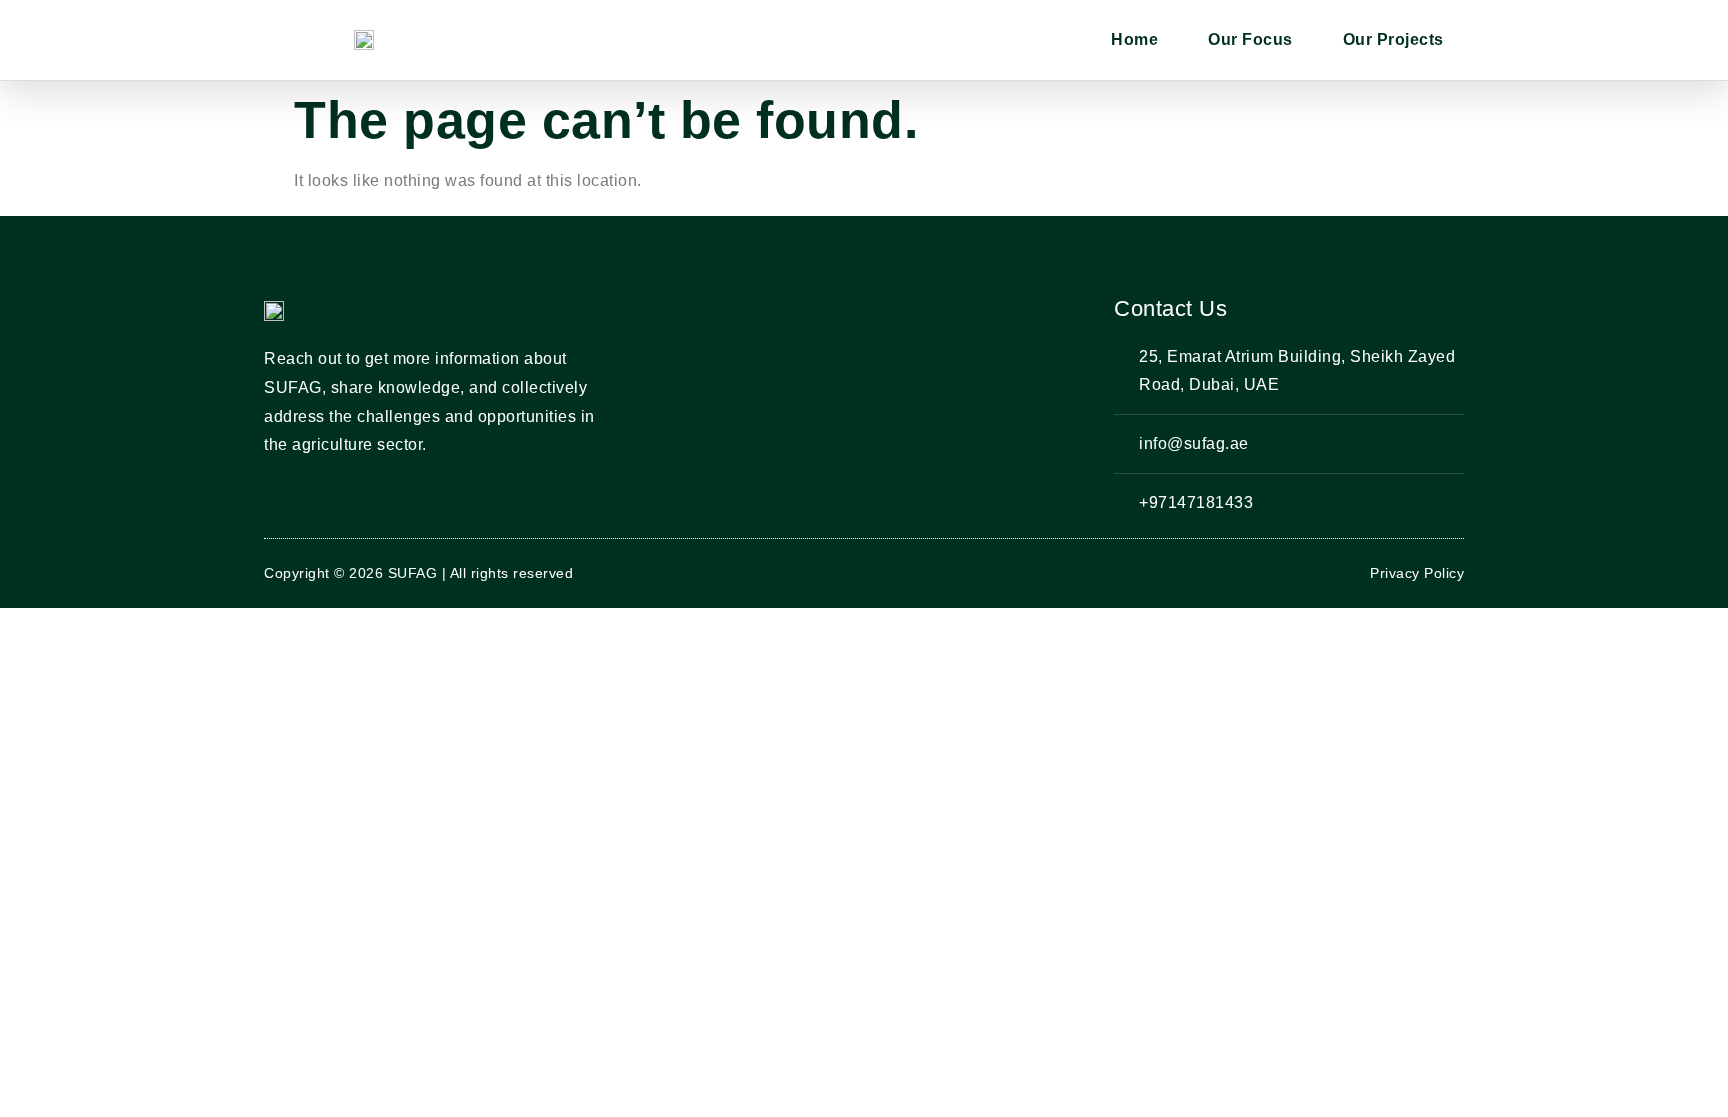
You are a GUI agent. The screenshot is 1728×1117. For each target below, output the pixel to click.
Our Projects (1393, 39)
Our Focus (1250, 39)
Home (1134, 39)
